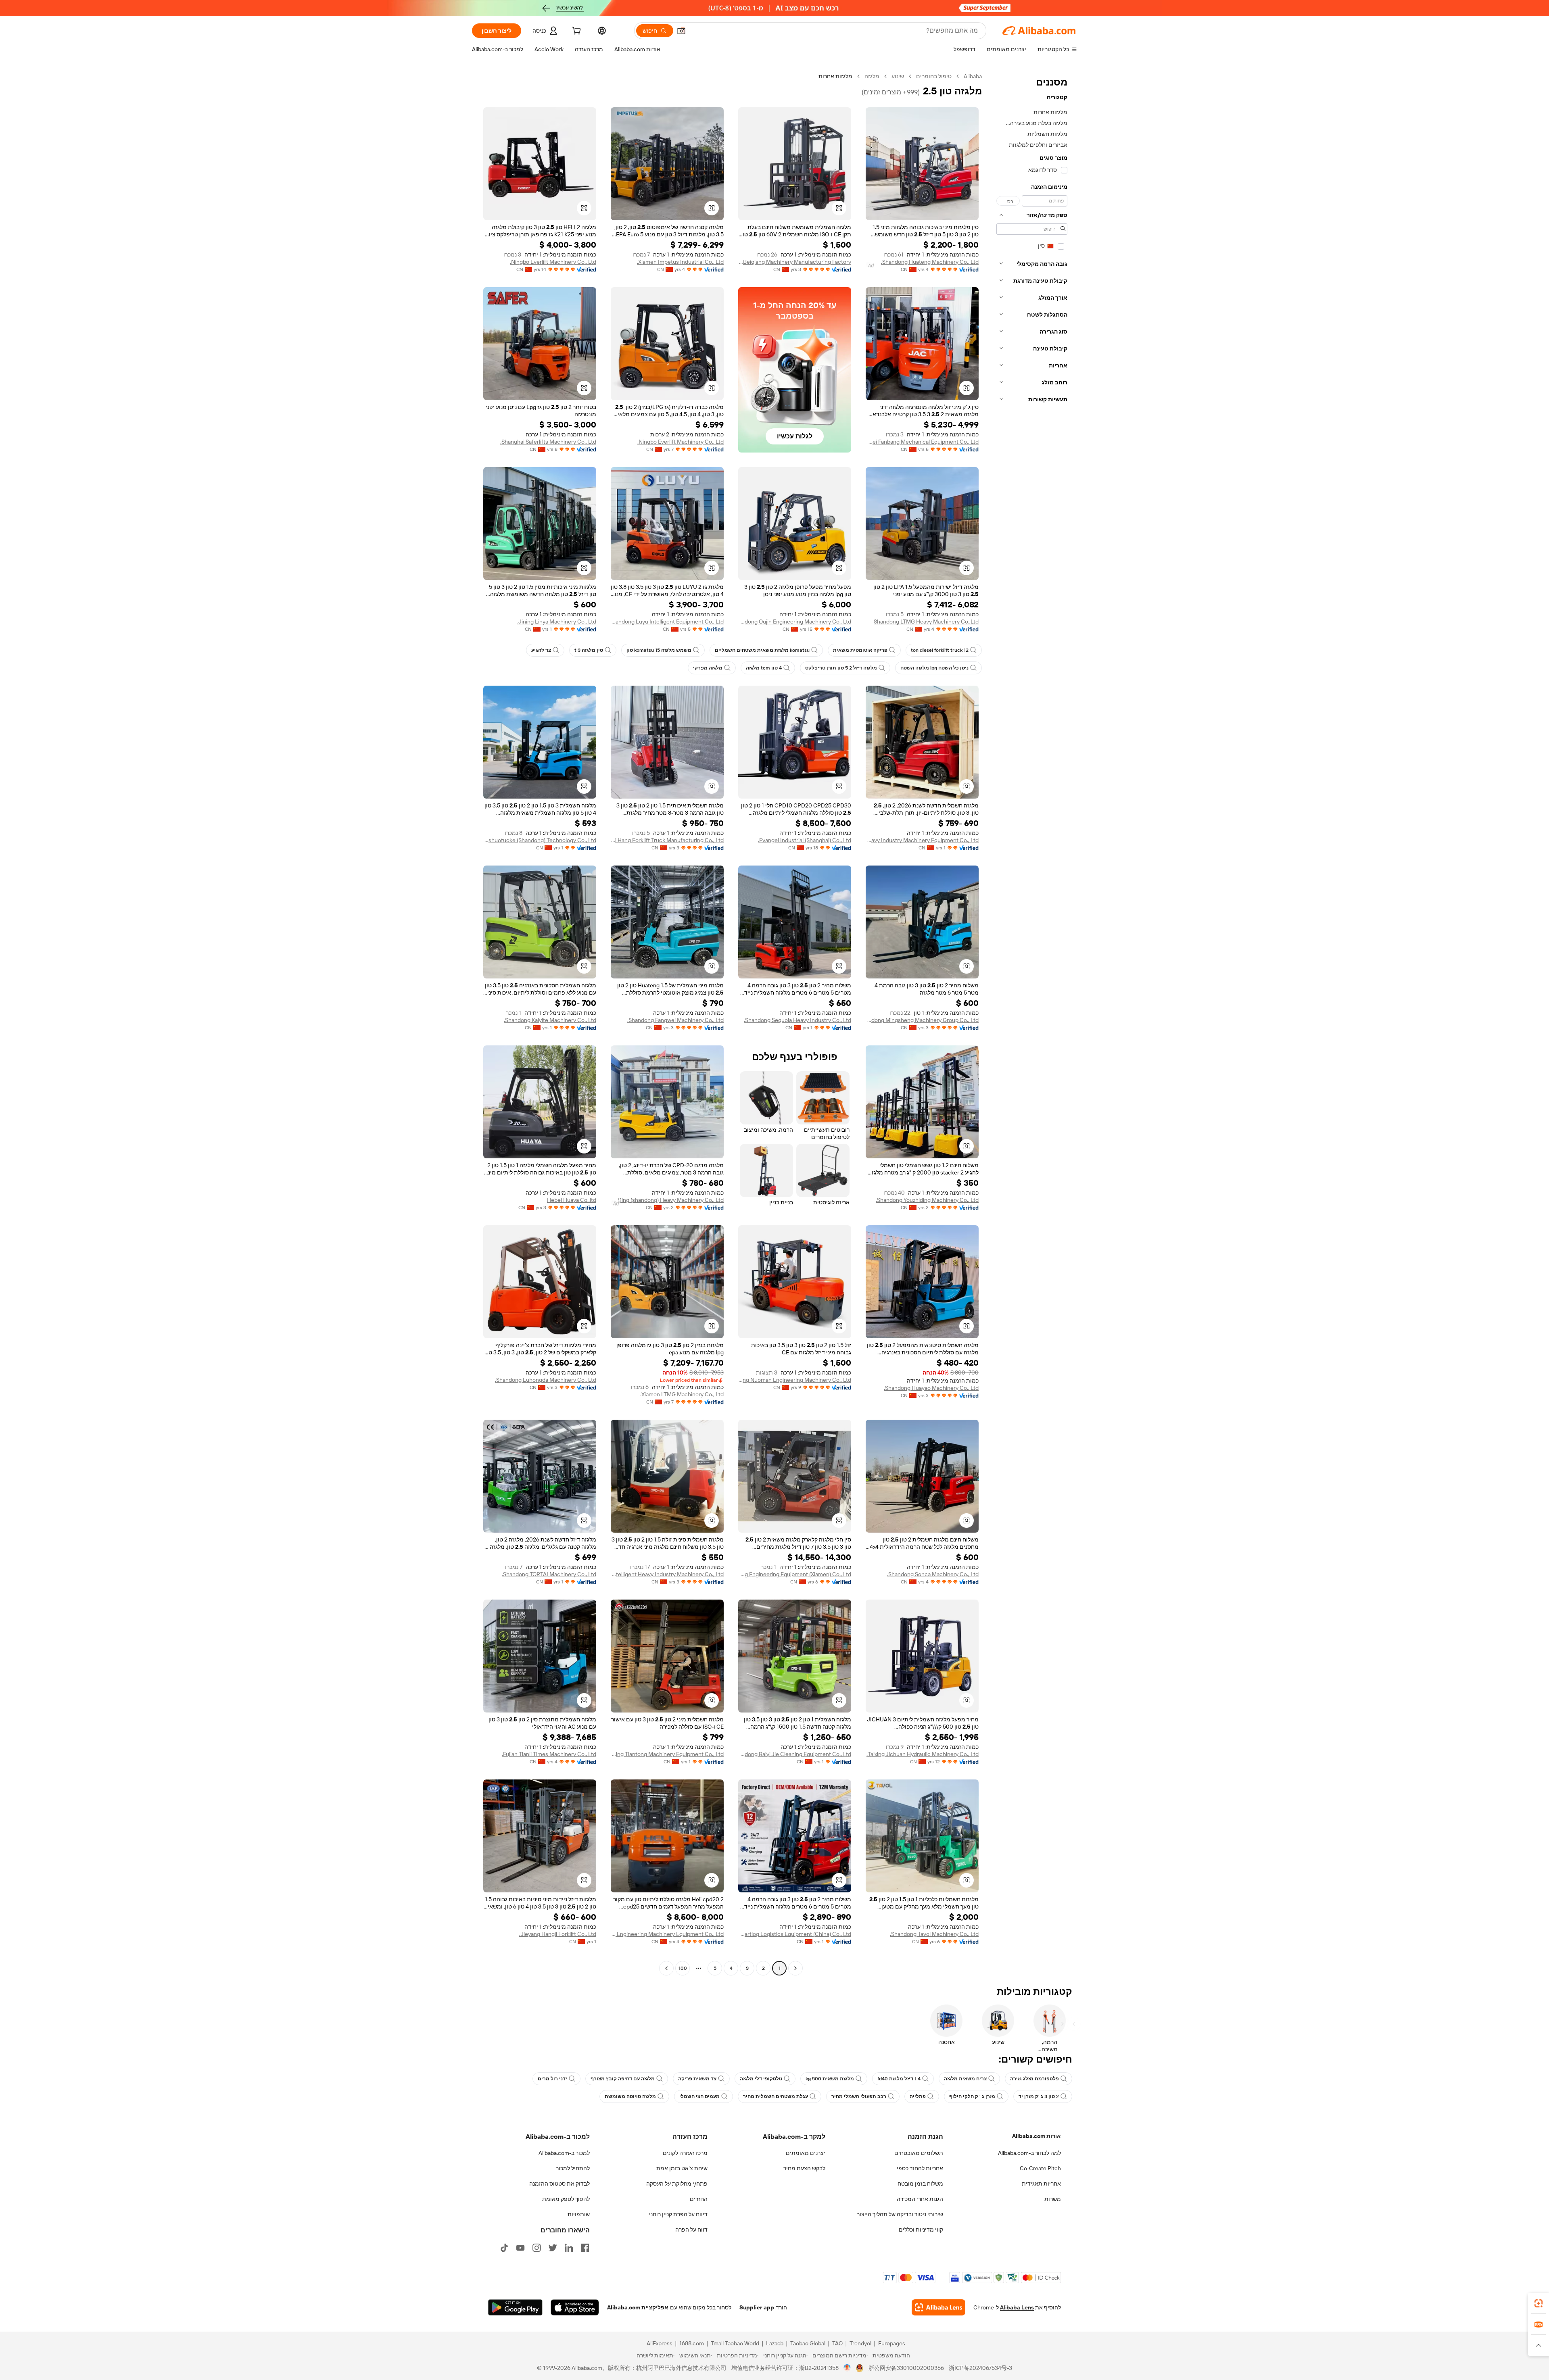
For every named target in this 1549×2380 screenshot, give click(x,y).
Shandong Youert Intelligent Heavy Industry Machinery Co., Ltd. (667, 1574)
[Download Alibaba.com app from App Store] (575, 2307)
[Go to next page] (666, 1968)
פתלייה (918, 2096)
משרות (1053, 2199)
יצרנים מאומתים (806, 2153)
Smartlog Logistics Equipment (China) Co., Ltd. (795, 1934)
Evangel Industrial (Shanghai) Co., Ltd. (805, 840)
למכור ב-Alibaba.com (564, 2153)
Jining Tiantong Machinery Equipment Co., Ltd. (667, 1754)
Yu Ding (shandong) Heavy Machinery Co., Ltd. (667, 1200)
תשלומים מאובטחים (919, 2153)
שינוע (898, 76)
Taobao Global (808, 2343)
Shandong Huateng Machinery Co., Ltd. (930, 262)
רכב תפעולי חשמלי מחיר (859, 2096)
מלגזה (872, 76)
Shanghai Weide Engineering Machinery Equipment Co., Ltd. (667, 1934)
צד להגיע (541, 650)
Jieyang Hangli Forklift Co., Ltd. (558, 1934)
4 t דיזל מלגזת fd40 (899, 2079)
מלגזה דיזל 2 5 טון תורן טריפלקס (841, 668)
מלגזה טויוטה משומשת (630, 2096)
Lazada (775, 2343)
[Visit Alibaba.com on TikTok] (504, 2248)
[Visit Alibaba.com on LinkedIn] (569, 2248)
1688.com (692, 2343)
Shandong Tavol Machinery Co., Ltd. (934, 1934)
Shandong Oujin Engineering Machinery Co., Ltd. (795, 622)
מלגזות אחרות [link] (835, 76)
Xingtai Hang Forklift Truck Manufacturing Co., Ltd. (667, 840)
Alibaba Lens (1017, 2307)
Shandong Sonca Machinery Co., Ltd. (933, 1574)
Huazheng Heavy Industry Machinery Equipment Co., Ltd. (922, 840)
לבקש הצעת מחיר (804, 2168)
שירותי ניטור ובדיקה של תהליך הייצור (900, 2214)
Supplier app (757, 2307)
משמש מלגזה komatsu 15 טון (659, 650)
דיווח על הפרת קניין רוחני (678, 2214)
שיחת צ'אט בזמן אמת (682, 2168)
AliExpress (660, 2343)
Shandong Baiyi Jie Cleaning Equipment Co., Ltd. (795, 1754)
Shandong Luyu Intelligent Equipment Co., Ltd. (667, 622)
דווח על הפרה (691, 2230)
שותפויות (579, 2214)
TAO (837, 2343)
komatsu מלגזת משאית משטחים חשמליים (762, 650)
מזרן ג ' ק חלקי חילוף (972, 2096)
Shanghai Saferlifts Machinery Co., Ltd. (548, 442)
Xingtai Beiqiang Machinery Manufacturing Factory (795, 262)
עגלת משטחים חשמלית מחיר (776, 2096)
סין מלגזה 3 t (589, 650)
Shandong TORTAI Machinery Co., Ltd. (549, 1574)
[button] (681, 31)
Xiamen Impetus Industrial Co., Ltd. (680, 262)
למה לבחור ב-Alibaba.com (1029, 2153)
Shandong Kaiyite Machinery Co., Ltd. (550, 1020)
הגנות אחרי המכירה (920, 2199)
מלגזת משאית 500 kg (830, 2079)
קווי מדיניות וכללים (921, 2230)
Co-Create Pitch (1040, 2168)
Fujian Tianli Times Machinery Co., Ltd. (549, 1754)
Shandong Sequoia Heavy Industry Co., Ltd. (797, 1020)
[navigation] (1032, 1023)
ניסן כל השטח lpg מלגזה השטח (934, 668)
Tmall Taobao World (735, 2343)
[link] (1539, 2303)
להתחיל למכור (573, 2168)
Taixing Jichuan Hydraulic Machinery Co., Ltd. (923, 1754)
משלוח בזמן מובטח (920, 2184)
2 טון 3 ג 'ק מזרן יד (1039, 2096)
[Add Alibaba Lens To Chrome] (938, 2307)
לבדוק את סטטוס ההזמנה (559, 2184)
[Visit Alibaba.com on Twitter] (553, 2248)
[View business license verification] (847, 2368)
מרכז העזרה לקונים (685, 2153)
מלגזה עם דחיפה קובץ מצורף (623, 2079)
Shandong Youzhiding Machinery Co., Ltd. (927, 1200)
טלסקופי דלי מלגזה (761, 2079)
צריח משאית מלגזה (965, 2079)
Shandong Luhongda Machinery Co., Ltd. (546, 1380)
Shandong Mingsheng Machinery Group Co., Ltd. (922, 1020)
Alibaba (973, 76)
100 (683, 1968)
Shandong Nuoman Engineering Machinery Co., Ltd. (795, 1380)
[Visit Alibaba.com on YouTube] (520, 2248)
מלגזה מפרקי (708, 668)
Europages (892, 2343)
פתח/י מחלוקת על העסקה (677, 2184)
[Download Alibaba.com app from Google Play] (515, 2307)
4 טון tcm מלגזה (764, 668)
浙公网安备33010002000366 (906, 2368)
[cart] (576, 32)
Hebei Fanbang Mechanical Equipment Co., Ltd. (922, 442)
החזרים (699, 2199)
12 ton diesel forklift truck (940, 650)
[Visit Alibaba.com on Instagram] (537, 2248)
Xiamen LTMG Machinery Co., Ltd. (682, 1394)
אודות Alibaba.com (1036, 2136)
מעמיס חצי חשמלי (699, 2096)
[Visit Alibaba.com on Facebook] (585, 2248)
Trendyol (860, 2343)
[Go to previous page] (795, 1968)
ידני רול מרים (552, 2079)
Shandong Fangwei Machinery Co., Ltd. (675, 1020)
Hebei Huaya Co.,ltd (572, 1200)
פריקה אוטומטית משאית (860, 650)
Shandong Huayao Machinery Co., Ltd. (931, 1388)
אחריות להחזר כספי (920, 2168)
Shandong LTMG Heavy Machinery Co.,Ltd (926, 622)
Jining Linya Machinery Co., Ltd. (557, 622)
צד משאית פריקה (697, 2079)
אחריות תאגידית (1041, 2184)
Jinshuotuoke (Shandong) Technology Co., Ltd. (540, 840)
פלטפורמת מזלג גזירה (1034, 2079)
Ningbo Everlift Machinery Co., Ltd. (553, 262)
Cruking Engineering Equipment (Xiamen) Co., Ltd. (795, 1574)
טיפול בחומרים (934, 76)
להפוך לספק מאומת (566, 2199)
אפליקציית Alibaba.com (638, 2307)
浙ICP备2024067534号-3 (980, 2368)
